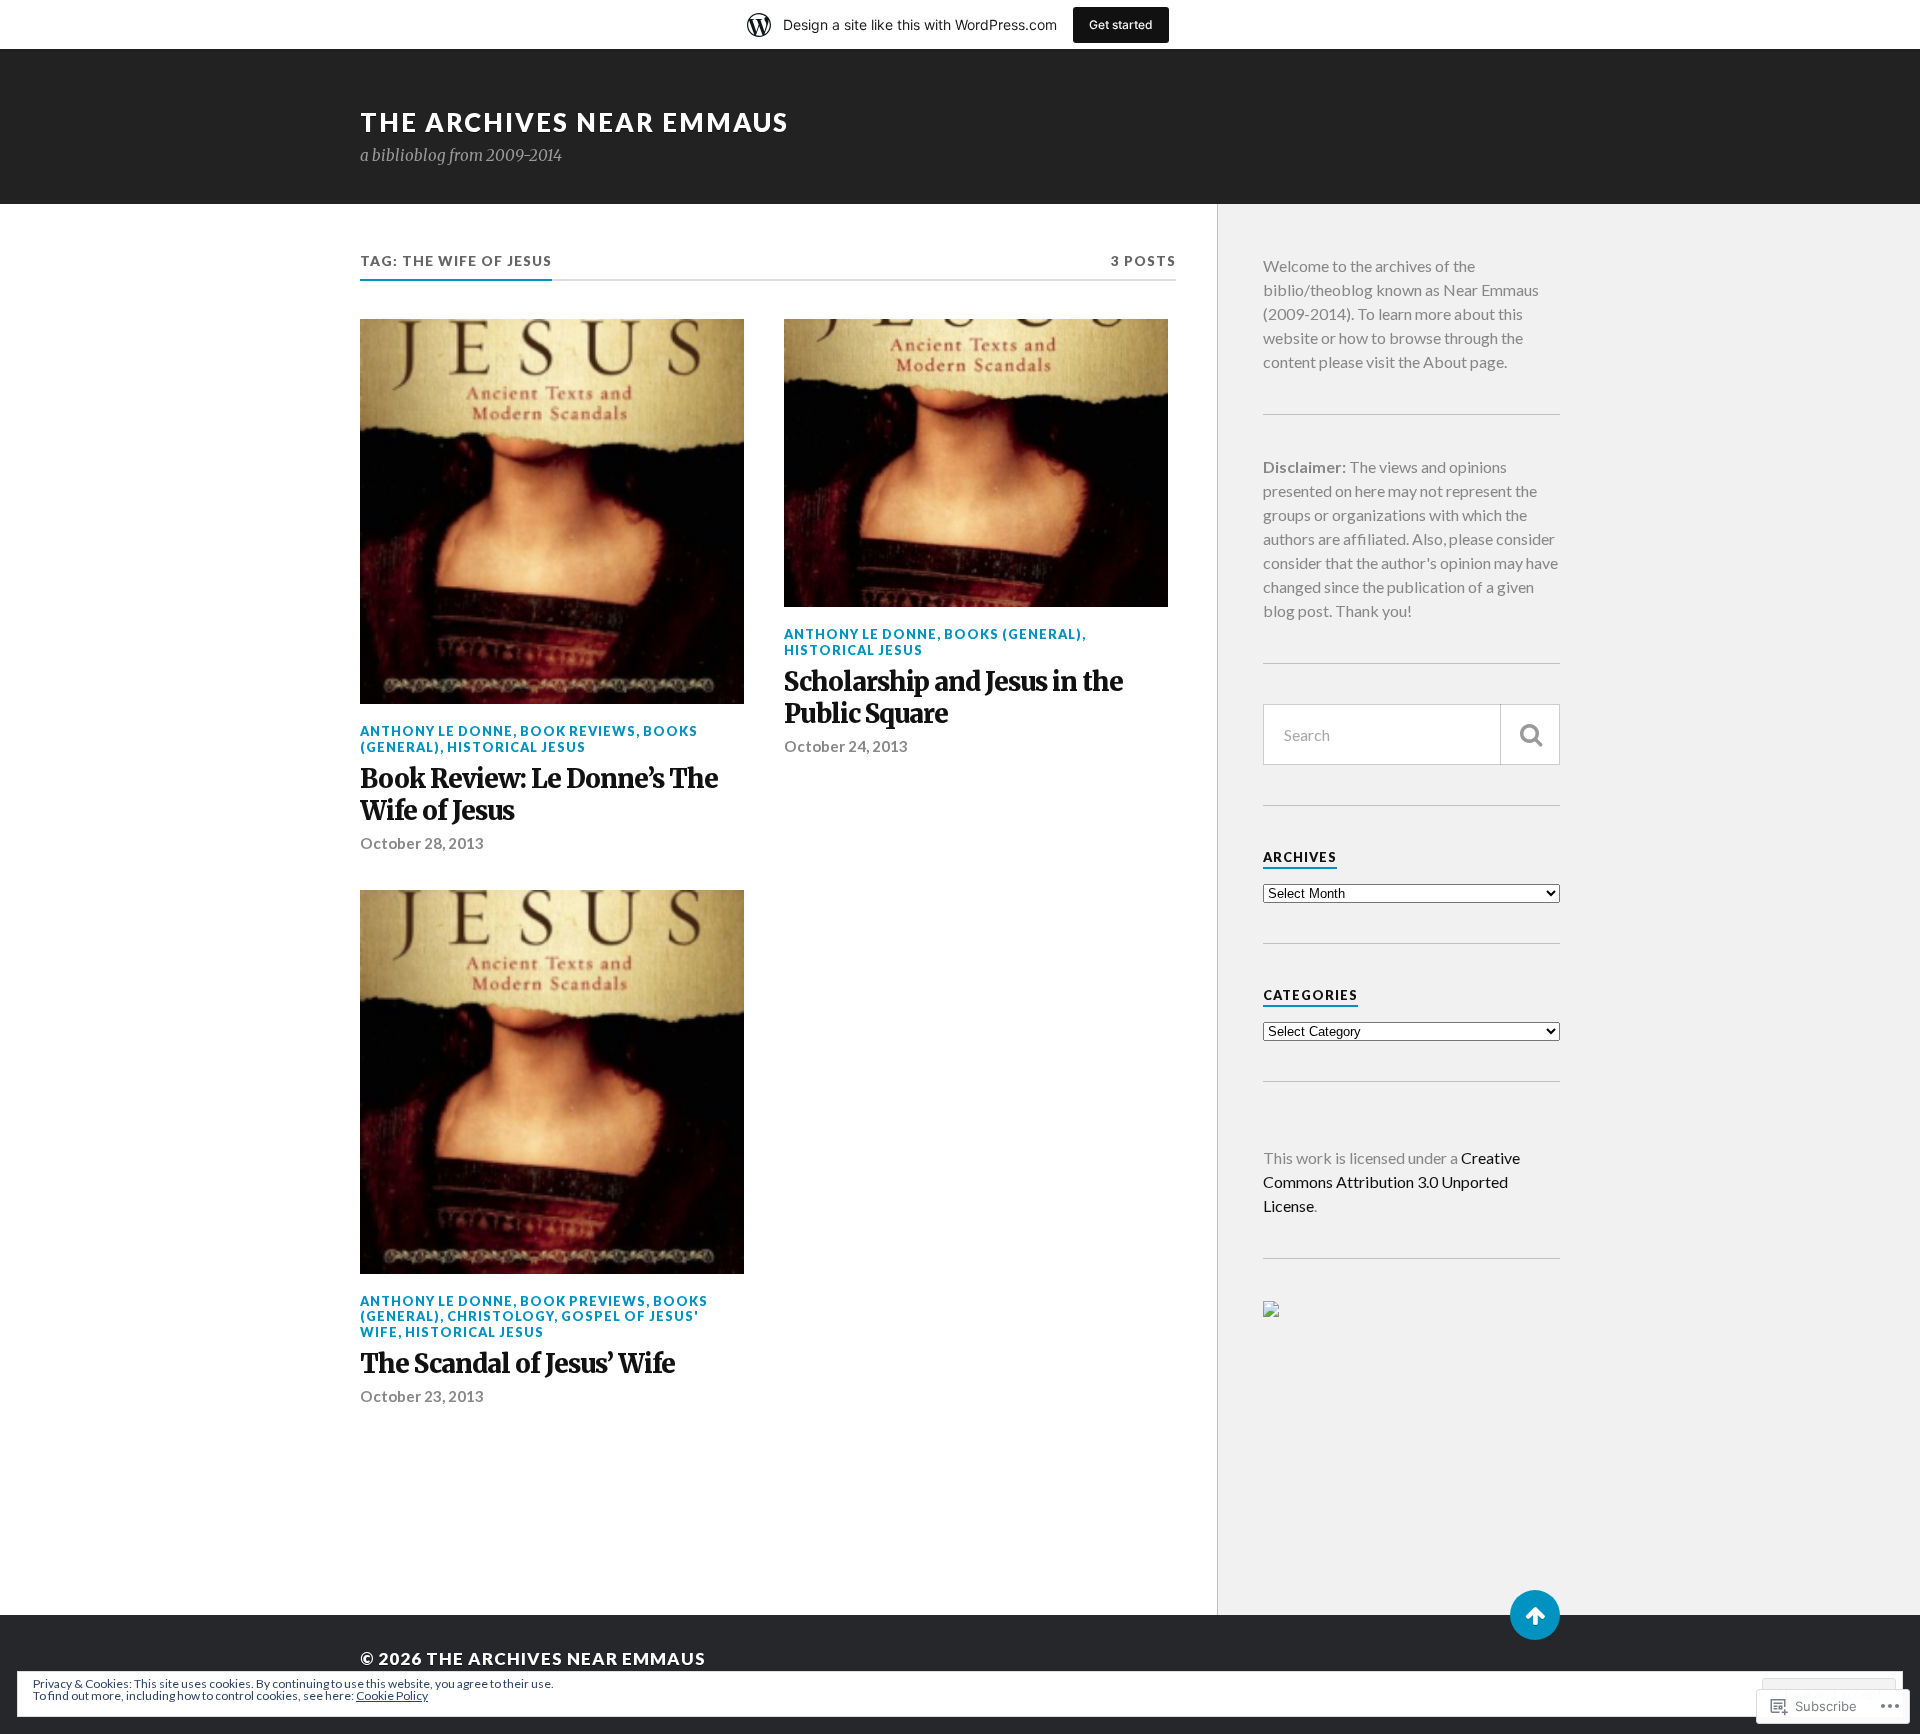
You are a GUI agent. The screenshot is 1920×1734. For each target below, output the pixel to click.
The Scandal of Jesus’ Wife (517, 1364)
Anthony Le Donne (436, 731)
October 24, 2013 (846, 746)
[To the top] (1535, 1615)
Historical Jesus (516, 747)
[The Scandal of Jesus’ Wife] (552, 1082)
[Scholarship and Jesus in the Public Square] (976, 463)
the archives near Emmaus (574, 122)
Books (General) (1013, 634)
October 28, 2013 (422, 843)
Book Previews (583, 1301)
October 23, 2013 (422, 1396)
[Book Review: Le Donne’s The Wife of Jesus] (552, 511)
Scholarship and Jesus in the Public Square (953, 698)
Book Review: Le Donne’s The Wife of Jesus (539, 795)
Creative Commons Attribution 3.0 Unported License (1391, 1181)
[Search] (1530, 734)
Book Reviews (578, 731)
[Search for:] (1411, 734)
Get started (1121, 24)
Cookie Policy (392, 1695)
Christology (500, 1316)
